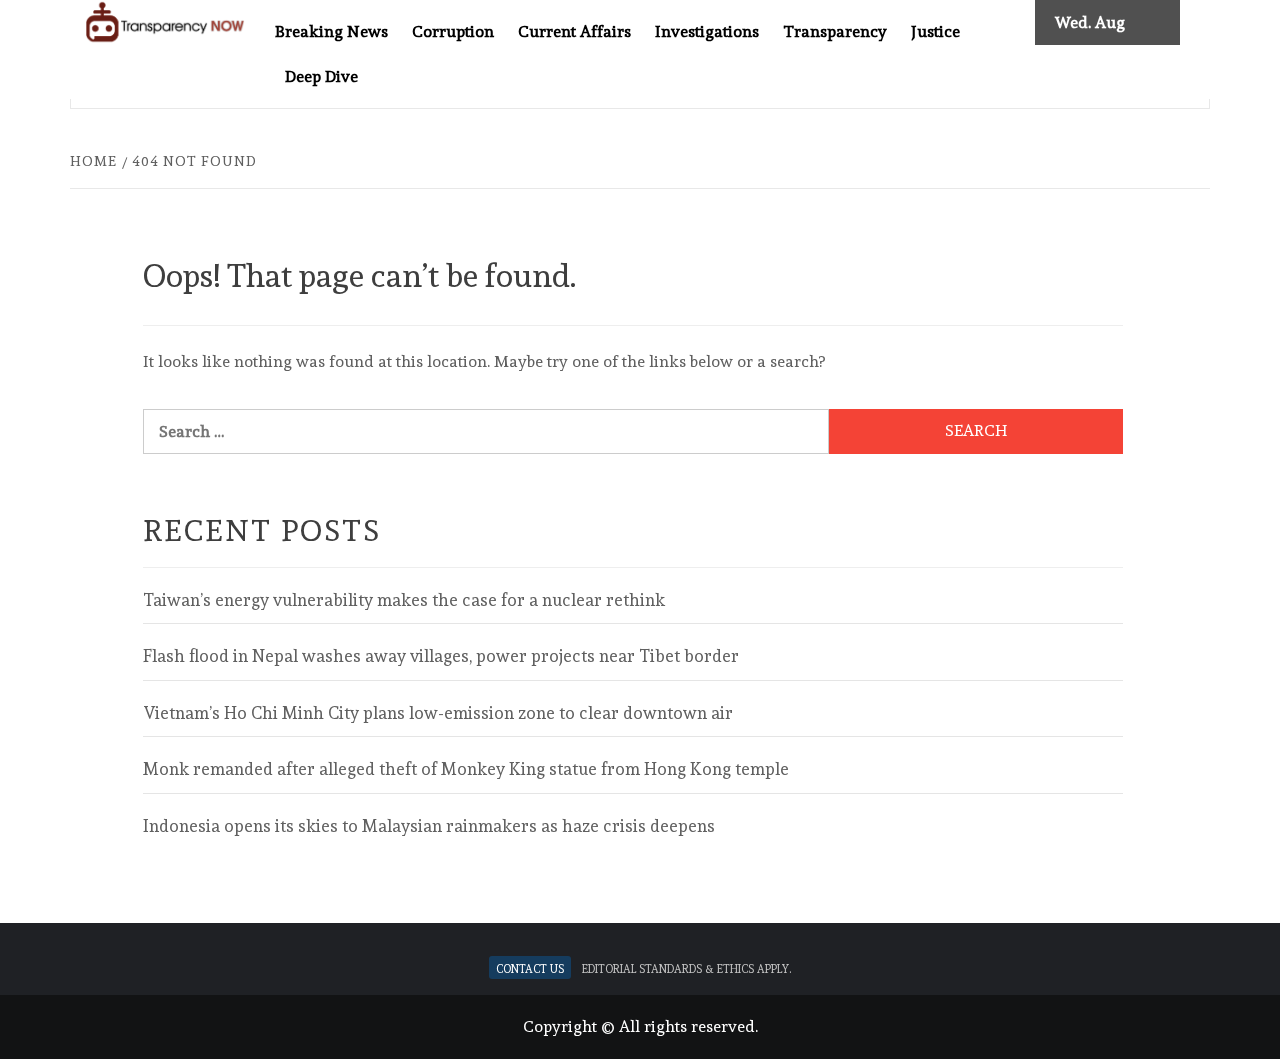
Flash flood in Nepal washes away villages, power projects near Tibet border (441, 656)
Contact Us (530, 967)
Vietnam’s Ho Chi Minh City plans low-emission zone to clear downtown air (438, 713)
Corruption (453, 31)
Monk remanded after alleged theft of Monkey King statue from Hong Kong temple (466, 769)
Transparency (835, 31)
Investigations (707, 31)
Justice (935, 31)
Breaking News (331, 31)
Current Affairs (574, 31)
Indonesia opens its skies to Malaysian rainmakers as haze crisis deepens (429, 826)
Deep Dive (321, 76)
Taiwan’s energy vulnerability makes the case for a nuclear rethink (404, 600)
